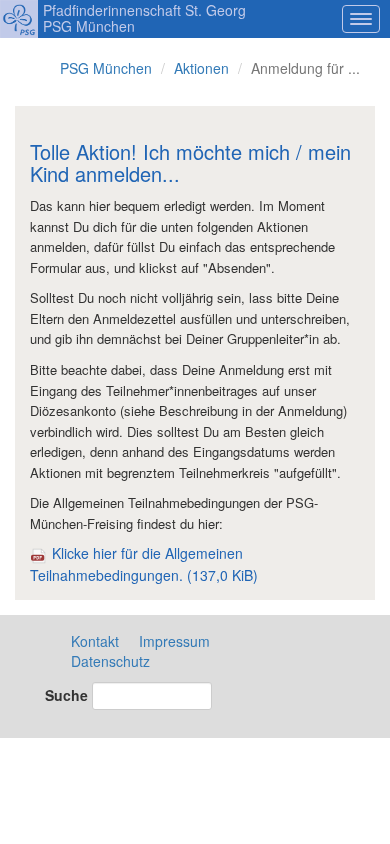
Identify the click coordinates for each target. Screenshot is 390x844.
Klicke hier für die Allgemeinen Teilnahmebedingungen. (144, 563)
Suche (66, 695)
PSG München (106, 68)
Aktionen (201, 68)
